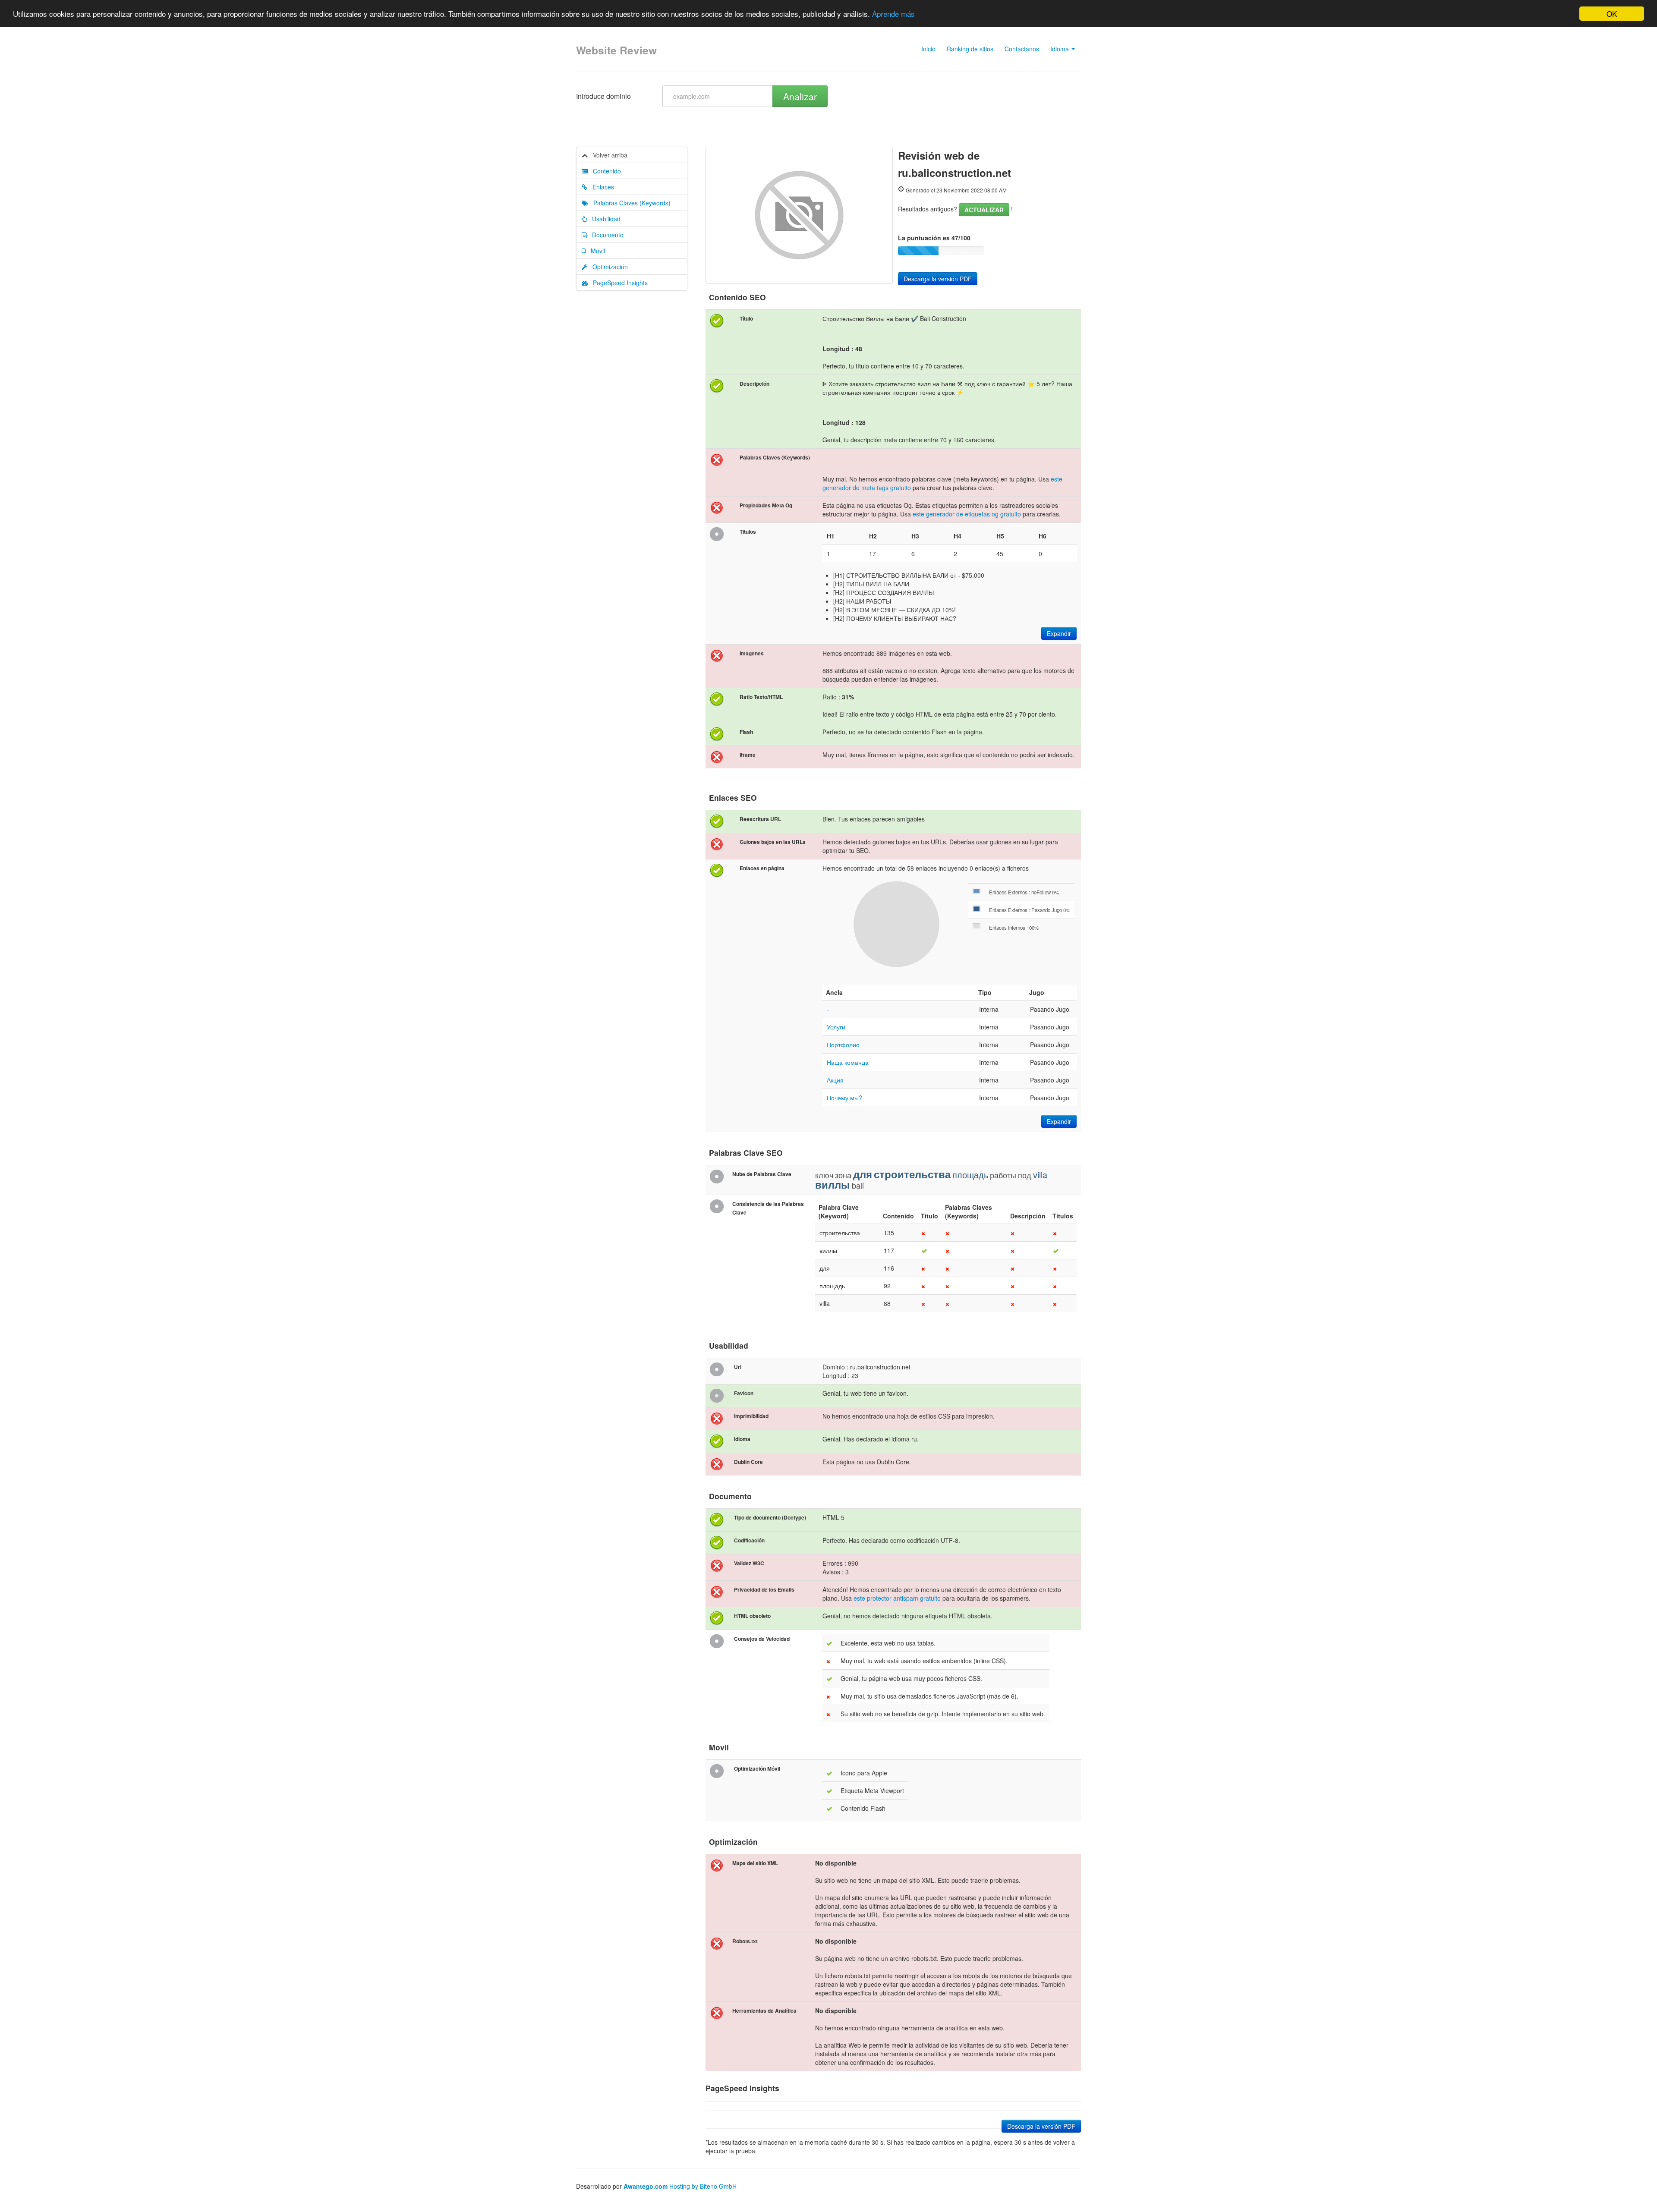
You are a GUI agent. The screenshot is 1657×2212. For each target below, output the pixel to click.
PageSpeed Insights (618, 283)
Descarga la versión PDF (938, 279)
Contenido (604, 171)
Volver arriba (608, 155)
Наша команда (848, 1062)
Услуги (836, 1027)
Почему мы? (844, 1098)
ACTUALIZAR (984, 210)
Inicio (928, 49)
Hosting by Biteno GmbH (703, 2186)
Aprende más (893, 14)
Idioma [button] (1060, 49)
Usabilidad (604, 219)
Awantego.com (646, 2186)
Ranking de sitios (970, 49)
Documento (605, 235)
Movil (595, 251)
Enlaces (601, 187)
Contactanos (1022, 49)
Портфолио (843, 1045)
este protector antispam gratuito (897, 1598)
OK (1612, 14)
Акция (835, 1080)
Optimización (608, 267)
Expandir (1059, 633)
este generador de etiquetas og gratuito (967, 514)
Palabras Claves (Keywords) (629, 203)
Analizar (800, 96)
